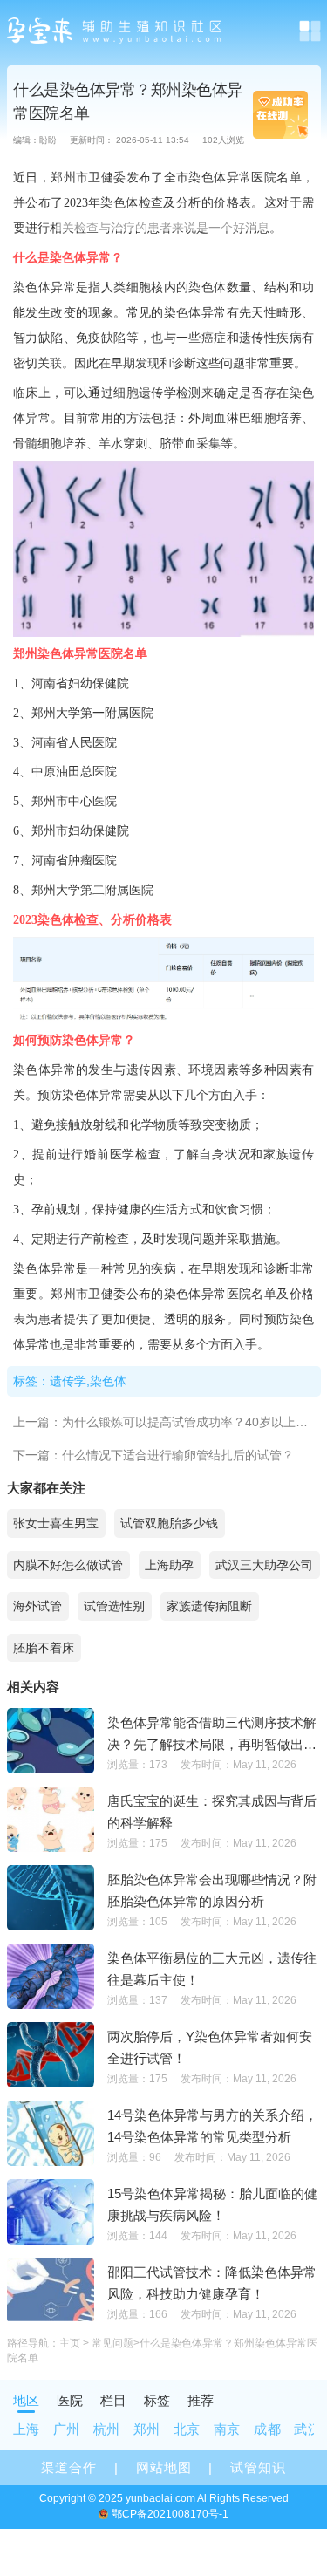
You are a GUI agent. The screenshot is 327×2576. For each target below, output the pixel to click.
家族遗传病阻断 (209, 1606)
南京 (227, 2429)
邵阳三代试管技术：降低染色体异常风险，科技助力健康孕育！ (212, 2283)
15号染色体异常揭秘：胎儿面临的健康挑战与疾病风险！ (212, 2204)
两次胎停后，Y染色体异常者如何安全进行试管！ (210, 2047)
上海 (27, 2429)
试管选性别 (114, 1606)
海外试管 (37, 1606)
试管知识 (258, 2467)
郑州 (147, 2429)
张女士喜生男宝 (56, 1523)
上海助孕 (169, 1565)
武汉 (307, 2429)
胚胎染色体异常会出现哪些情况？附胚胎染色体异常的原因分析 (212, 1890)
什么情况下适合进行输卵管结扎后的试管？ (178, 1455)
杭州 (107, 2429)
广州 (67, 2429)
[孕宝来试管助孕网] (116, 31)
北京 (187, 2429)
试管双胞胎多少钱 (169, 1523)
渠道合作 (69, 2467)
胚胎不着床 (44, 1648)
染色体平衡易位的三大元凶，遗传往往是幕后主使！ (212, 1969)
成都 (267, 2429)
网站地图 (164, 2467)
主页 (70, 2343)
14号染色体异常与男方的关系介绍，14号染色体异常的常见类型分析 (212, 2126)
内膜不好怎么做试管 (68, 1565)
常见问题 (112, 2343)
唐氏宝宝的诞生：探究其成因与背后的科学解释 (212, 1812)
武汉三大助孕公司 (264, 1565)
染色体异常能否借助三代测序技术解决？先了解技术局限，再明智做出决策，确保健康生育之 (212, 1735)
